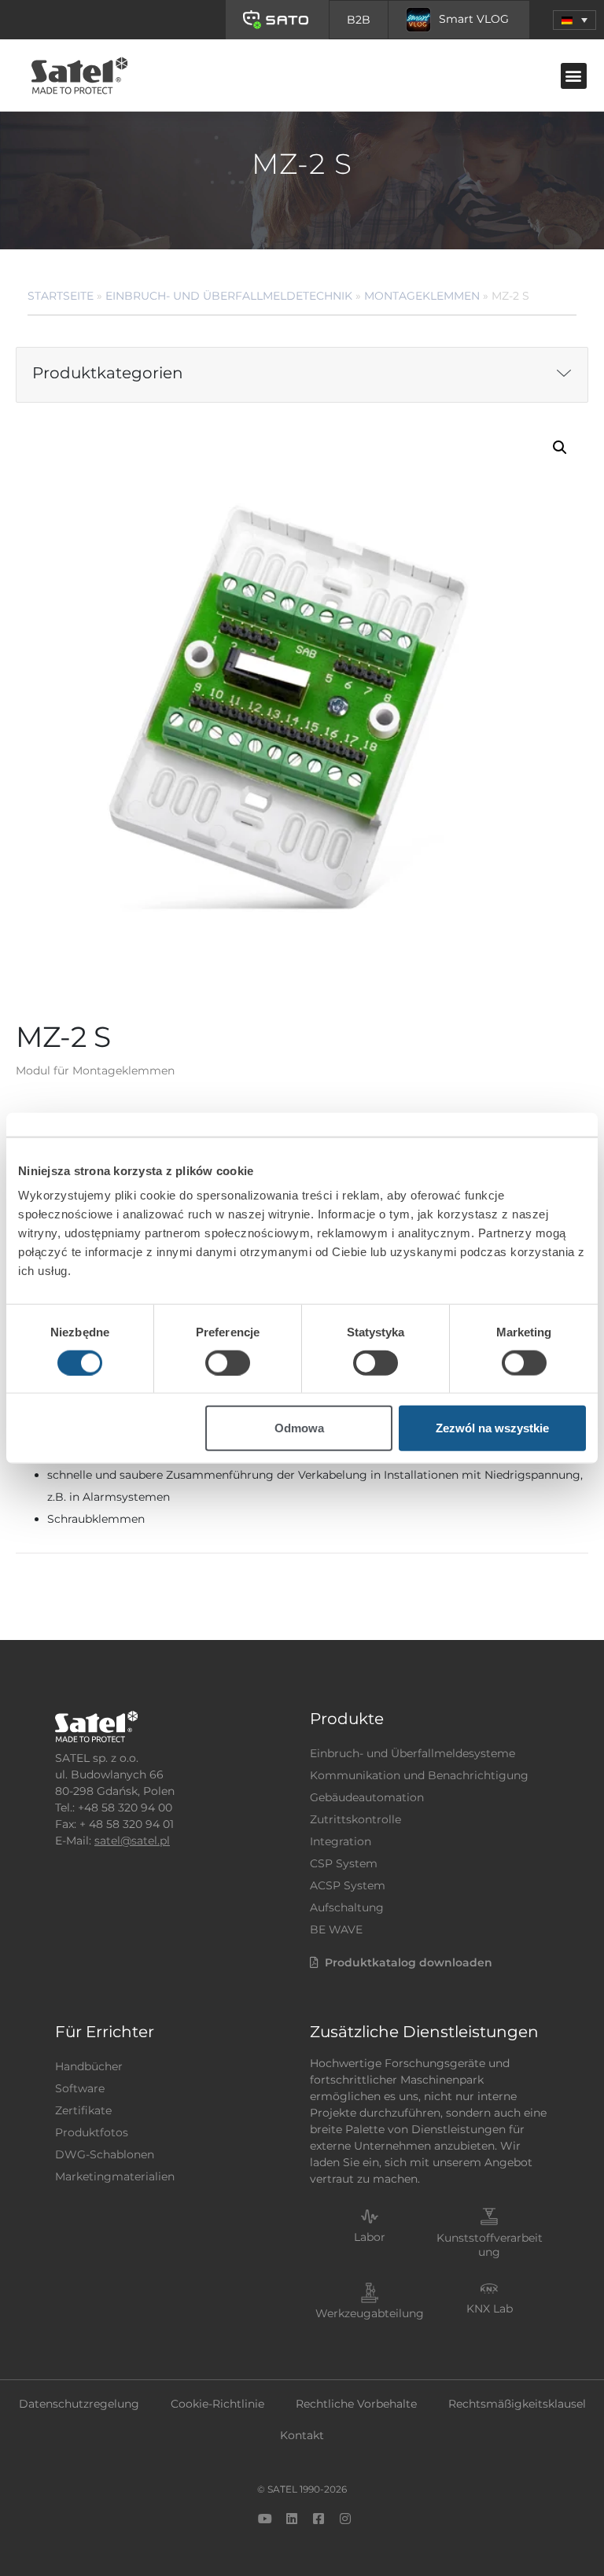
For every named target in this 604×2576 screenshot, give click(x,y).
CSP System (344, 1863)
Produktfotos (92, 2132)
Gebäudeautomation (367, 1797)
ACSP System (348, 1885)
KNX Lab (490, 2309)
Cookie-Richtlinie (217, 2404)
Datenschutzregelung (79, 2404)
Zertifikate (83, 2110)
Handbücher (89, 2066)
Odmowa (299, 1428)
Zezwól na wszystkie (492, 1428)
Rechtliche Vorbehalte (356, 2404)
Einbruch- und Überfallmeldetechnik (229, 296)
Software (80, 2088)
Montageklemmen (422, 296)
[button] (575, 20)
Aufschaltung (347, 1907)
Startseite (61, 296)
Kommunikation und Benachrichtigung (419, 1775)
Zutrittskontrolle (355, 1819)
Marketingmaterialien (115, 2176)
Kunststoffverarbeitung (490, 2245)
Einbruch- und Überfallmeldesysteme (412, 1753)
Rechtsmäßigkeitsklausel (517, 2404)
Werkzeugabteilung (370, 2313)
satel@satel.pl (132, 1841)
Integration (341, 1841)
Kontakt (302, 2435)
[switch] (228, 1362)
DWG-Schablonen (105, 2154)
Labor (370, 2237)
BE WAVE (336, 1929)
